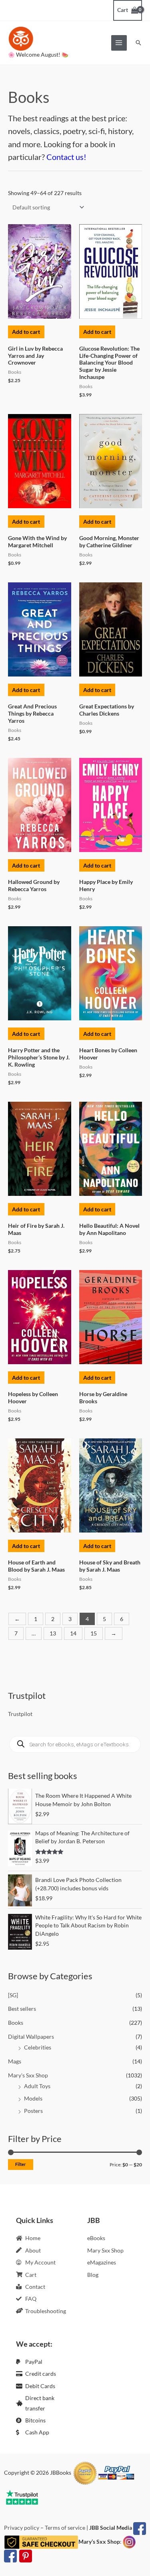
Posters (33, 2111)
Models (33, 2098)
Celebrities (38, 2047)
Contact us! (66, 157)
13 (53, 1633)
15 (94, 1633)
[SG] (13, 1995)
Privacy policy (22, 2528)
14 (73, 1633)
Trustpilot (20, 1714)
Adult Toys (37, 2086)
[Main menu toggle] (119, 43)
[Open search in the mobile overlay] (75, 1744)
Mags (15, 2061)
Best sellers (22, 2009)
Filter (21, 2164)
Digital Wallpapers (31, 2037)
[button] (138, 43)
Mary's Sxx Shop (28, 2075)
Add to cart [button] (26, 332)
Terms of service (65, 2528)
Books (16, 2023)
